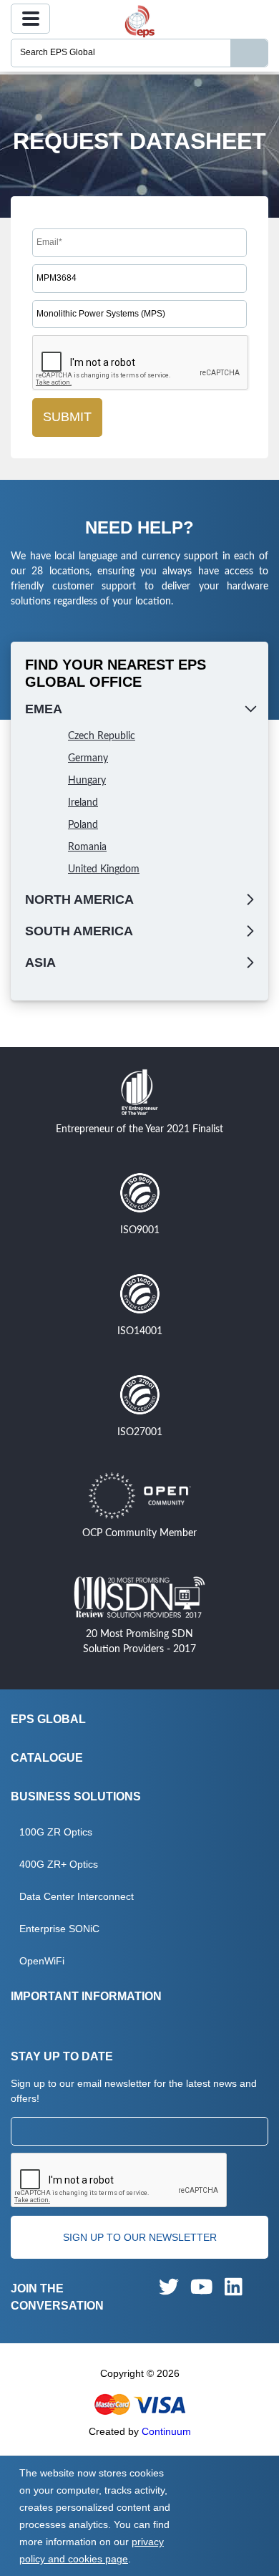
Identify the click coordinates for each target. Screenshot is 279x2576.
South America (79, 931)
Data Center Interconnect (77, 1896)
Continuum (166, 2431)
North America (79, 899)
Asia (40, 963)
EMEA (44, 709)
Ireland (83, 803)
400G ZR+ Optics (59, 1864)
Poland (83, 825)
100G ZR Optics (56, 1832)
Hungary (87, 781)
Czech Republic (102, 736)
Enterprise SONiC (59, 1929)
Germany (88, 758)
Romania (87, 847)
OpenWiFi (42, 1961)
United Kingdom (104, 869)
